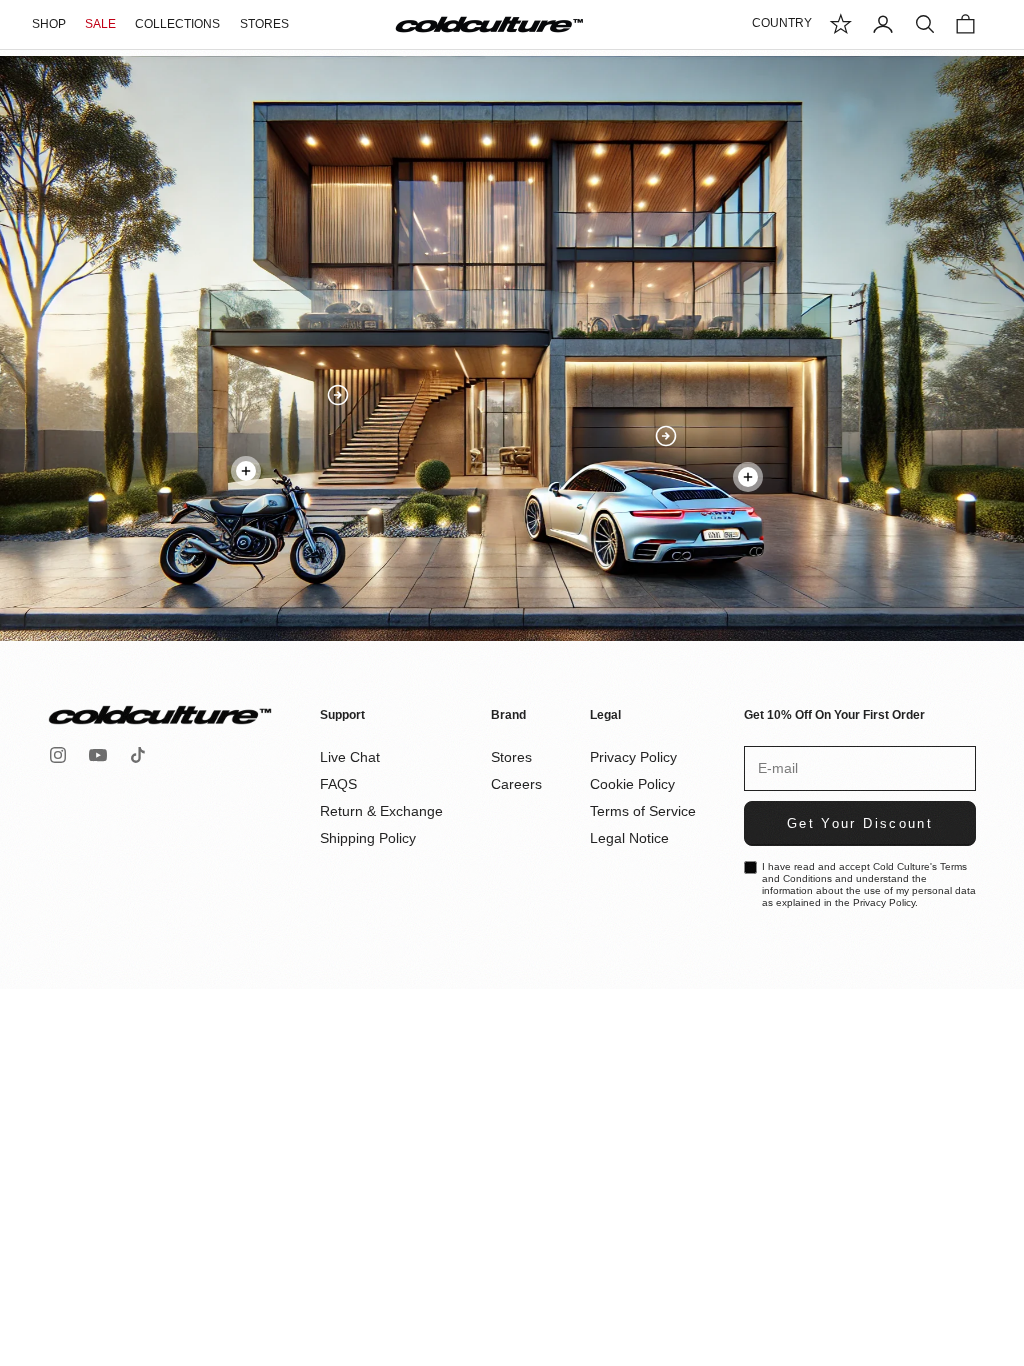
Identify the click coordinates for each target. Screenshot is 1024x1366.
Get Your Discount (860, 823)
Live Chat (350, 757)
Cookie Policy (632, 784)
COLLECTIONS (177, 24)
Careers (516, 784)
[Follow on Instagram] (58, 755)
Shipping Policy (368, 838)
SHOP (49, 24)
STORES (264, 24)
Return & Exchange (381, 811)
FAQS (338, 784)
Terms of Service (643, 811)
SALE (100, 24)
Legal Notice (629, 838)
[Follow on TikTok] (138, 755)
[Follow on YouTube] (98, 755)
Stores (511, 757)
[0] (841, 24)
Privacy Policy (633, 757)
